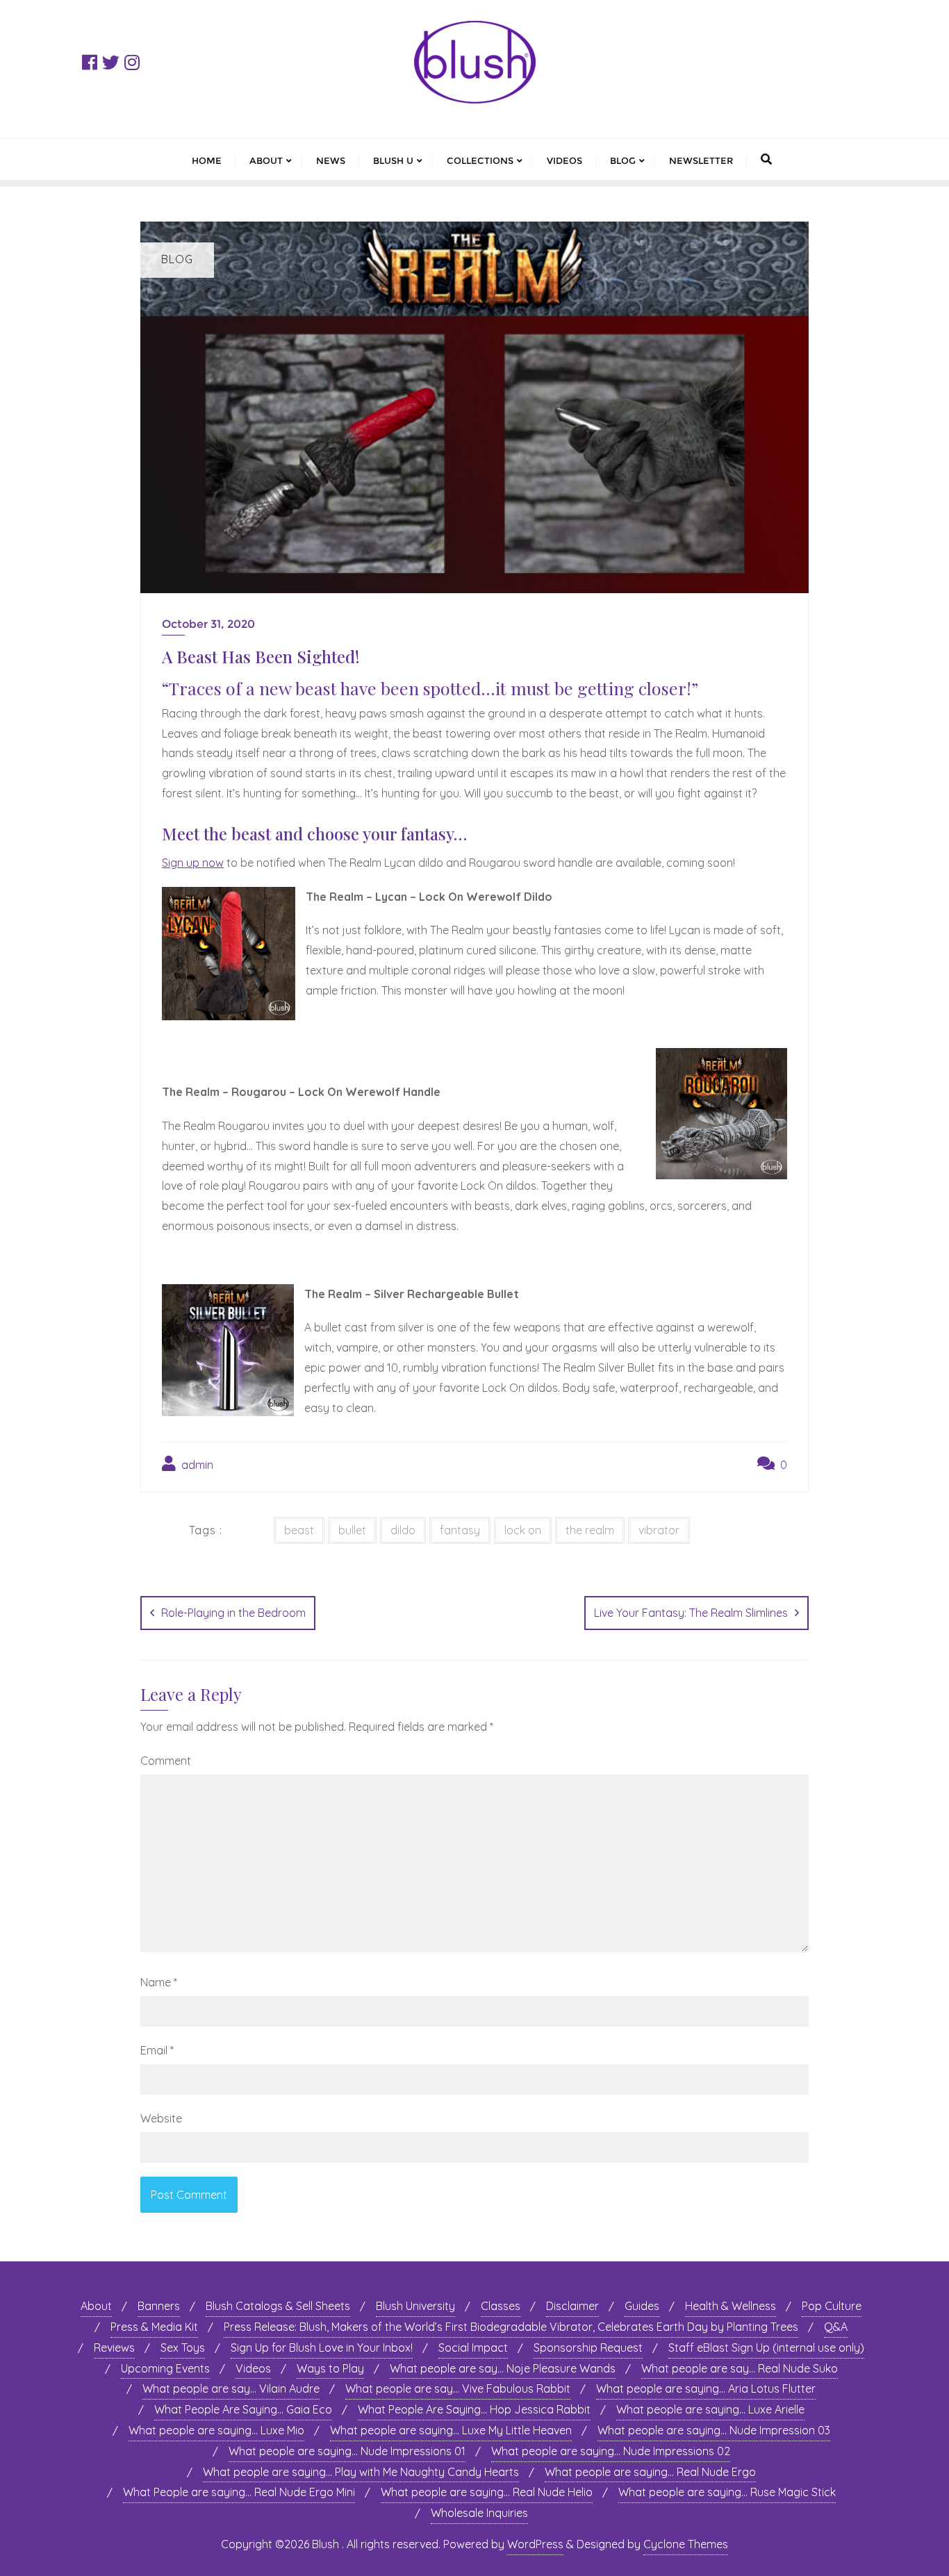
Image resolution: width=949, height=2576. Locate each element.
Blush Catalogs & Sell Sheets (278, 2306)
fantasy (460, 1530)
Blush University (415, 2306)
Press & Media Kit (154, 2327)
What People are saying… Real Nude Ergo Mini (239, 2492)
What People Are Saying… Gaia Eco (243, 2409)
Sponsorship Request (588, 2348)
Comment (166, 1761)
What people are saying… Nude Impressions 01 (347, 2451)
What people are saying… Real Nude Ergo (650, 2472)
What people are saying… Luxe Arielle (710, 2409)
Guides (642, 2306)
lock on (523, 1530)
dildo (403, 1530)
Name (159, 1982)
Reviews (114, 2348)
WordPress (535, 2544)
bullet (352, 1530)
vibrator (659, 1530)
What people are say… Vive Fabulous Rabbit (458, 2388)
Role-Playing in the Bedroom (233, 1613)
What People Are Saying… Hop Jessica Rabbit (474, 2409)
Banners (159, 2306)
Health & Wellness (731, 2306)
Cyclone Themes (686, 2544)
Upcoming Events (165, 2368)
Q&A (836, 2327)
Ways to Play (330, 2368)
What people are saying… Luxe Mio (216, 2430)
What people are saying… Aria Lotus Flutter (706, 2388)
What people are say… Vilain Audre (231, 2388)
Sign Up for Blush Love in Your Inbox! (322, 2348)
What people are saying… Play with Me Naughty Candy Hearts (361, 2472)
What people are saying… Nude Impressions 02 (611, 2451)
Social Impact (473, 2348)
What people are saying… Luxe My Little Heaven (451, 2430)
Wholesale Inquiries (479, 2513)
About (96, 2306)
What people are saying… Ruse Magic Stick (727, 2492)
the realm (590, 1530)
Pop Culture (832, 2306)
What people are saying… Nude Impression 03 (714, 2430)
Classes (501, 2306)
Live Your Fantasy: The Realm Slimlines (691, 1613)
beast (299, 1530)
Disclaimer (572, 2306)
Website (161, 2118)
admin (196, 1465)
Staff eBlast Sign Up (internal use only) (766, 2348)
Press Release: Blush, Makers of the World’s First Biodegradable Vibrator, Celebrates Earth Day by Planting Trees (511, 2327)
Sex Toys (183, 2348)
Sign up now (193, 863)
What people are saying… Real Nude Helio (487, 2492)
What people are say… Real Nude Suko (740, 2368)
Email (157, 2050)
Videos (253, 2368)
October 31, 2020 (208, 624)
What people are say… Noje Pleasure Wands (503, 2368)
